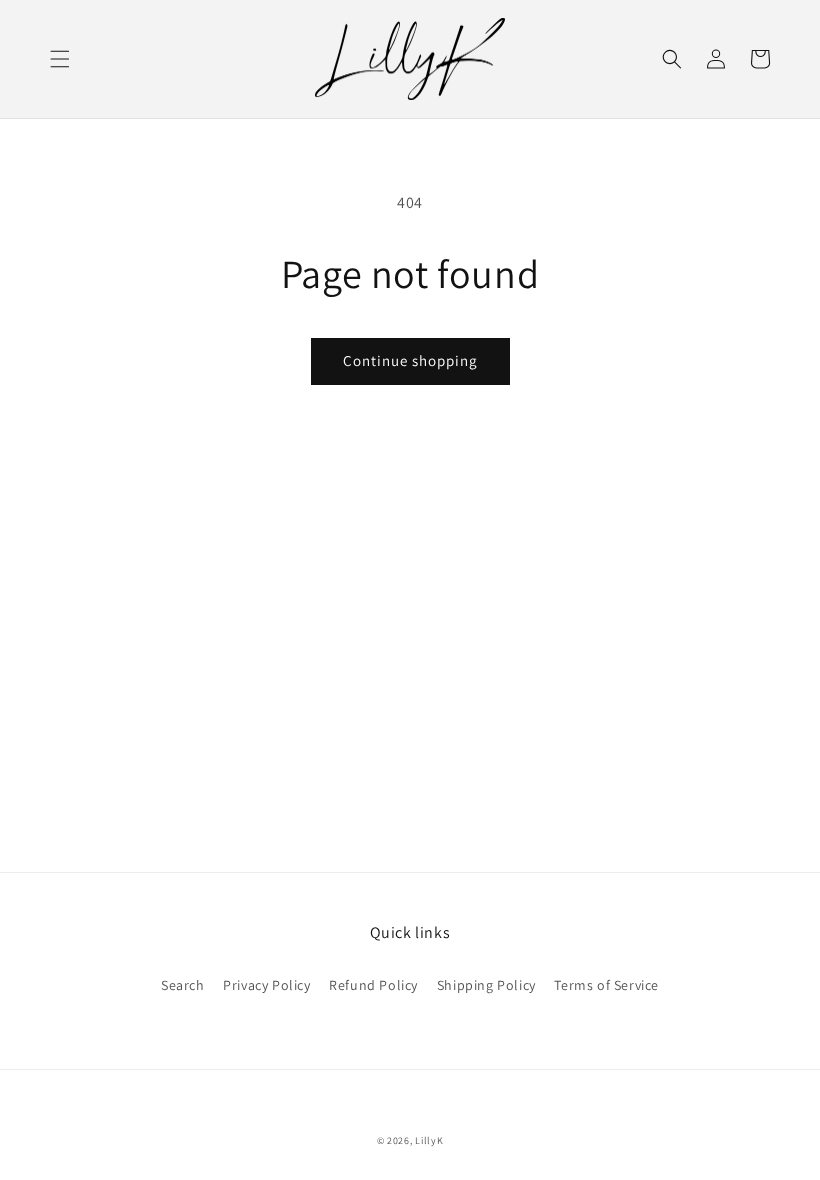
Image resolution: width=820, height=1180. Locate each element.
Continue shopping (410, 360)
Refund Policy (373, 985)
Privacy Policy (266, 985)
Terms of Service (606, 985)
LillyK (429, 1140)
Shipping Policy (486, 985)
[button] (60, 59)
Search (183, 985)
